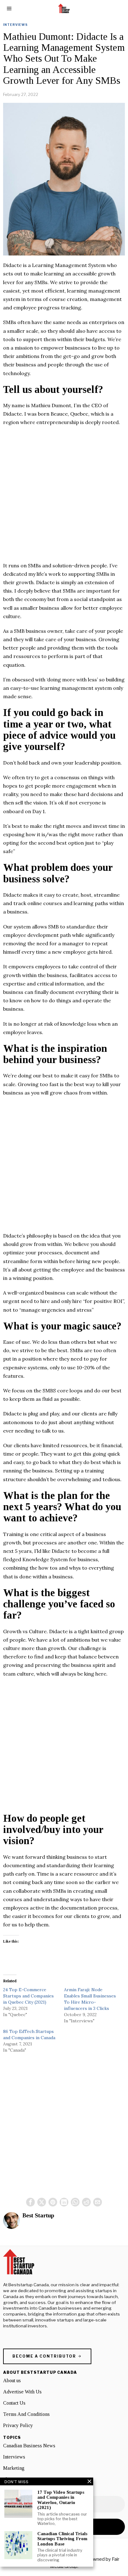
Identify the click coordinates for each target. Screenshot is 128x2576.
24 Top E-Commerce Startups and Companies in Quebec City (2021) (28, 1996)
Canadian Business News (29, 2446)
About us (12, 2380)
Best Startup (38, 2215)
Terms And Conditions (26, 2414)
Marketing (14, 2468)
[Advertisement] (64, 497)
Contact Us (14, 2403)
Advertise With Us (22, 2392)
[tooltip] (30, 2202)
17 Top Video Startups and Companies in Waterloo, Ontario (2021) (61, 2500)
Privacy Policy (18, 2425)
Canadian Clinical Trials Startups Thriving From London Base (62, 2539)
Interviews (15, 25)
